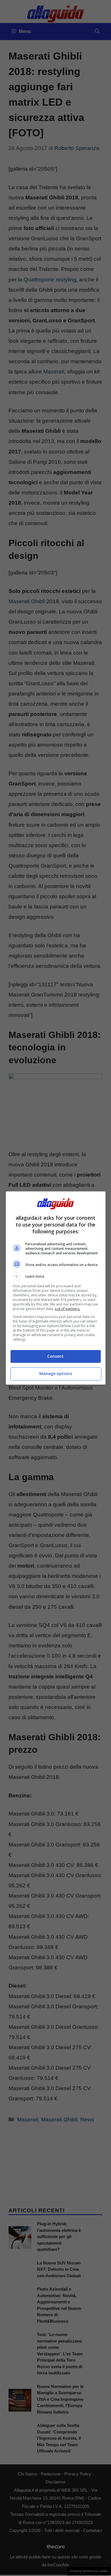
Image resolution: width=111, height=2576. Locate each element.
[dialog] (56, 1288)
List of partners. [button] (68, 1309)
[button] (56, 1276)
